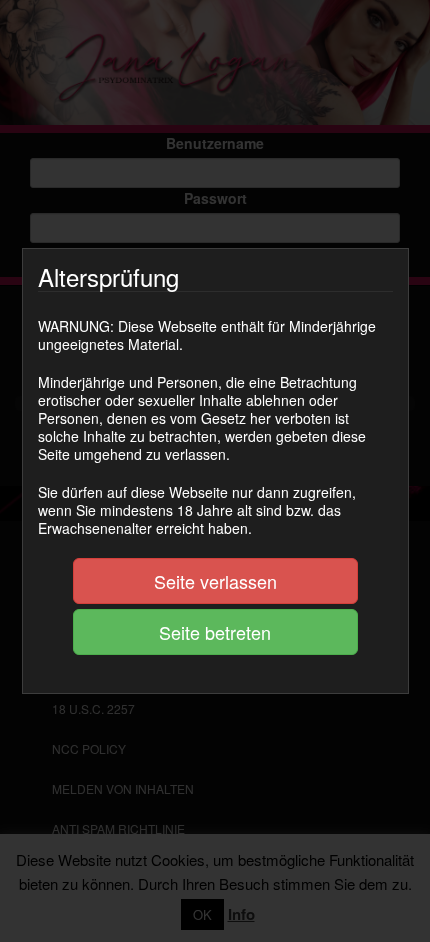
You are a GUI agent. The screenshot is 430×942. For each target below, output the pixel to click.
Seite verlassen (215, 581)
